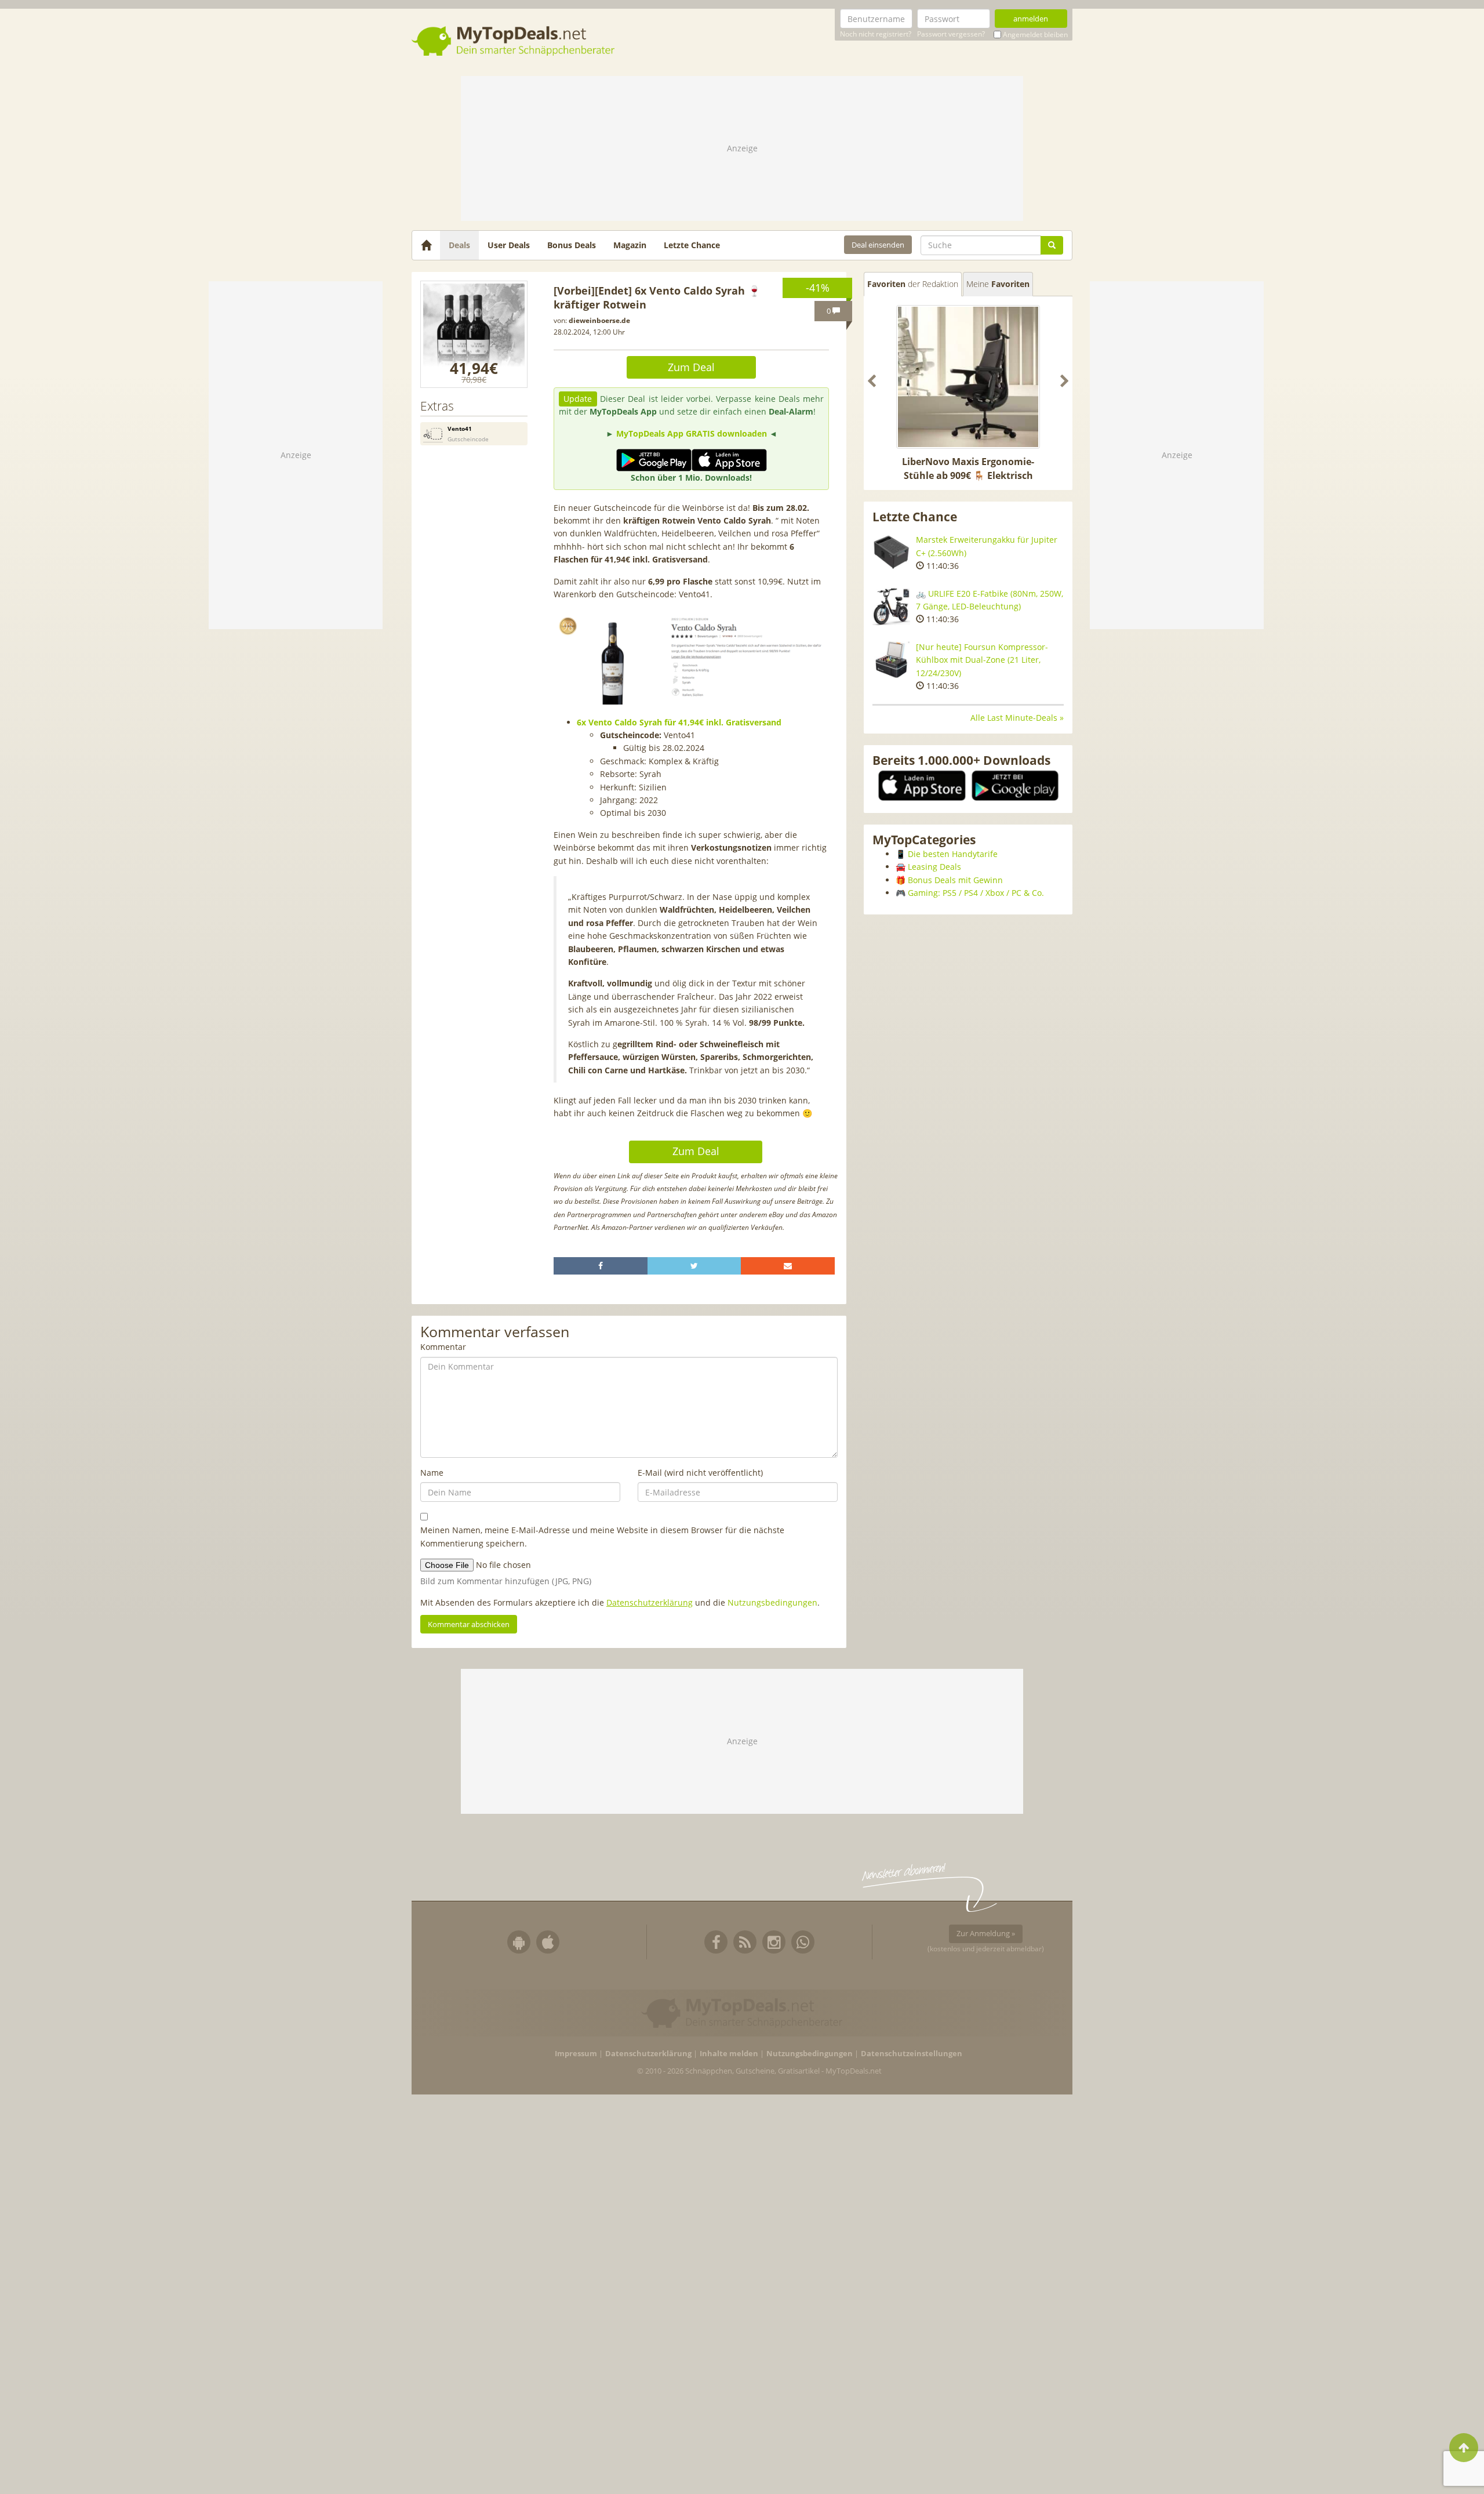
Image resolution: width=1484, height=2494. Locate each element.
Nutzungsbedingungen (772, 1602)
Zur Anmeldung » (986, 1933)
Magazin (630, 245)
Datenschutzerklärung (650, 1602)
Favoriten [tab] (913, 284)
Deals (459, 245)
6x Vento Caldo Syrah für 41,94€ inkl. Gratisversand (679, 722)
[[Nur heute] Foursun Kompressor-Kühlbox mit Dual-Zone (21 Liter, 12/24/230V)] (891, 660)
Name (432, 1473)
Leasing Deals (934, 867)
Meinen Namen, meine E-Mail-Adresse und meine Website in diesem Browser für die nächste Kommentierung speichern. (602, 1536)
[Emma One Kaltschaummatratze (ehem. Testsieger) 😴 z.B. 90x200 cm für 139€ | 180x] (968, 377)
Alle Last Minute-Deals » (1017, 718)
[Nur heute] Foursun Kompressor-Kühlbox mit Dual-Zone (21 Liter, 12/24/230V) (982, 660)
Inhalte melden (729, 2054)
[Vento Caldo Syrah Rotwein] (474, 334)
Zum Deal (691, 367)
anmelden (1031, 19)
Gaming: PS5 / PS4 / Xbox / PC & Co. (976, 893)
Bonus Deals (572, 245)
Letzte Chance (692, 245)
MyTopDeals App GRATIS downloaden (692, 433)
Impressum (576, 2054)
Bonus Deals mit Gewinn (955, 880)
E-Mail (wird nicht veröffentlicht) (700, 1473)
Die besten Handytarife (953, 854)
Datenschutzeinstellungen (912, 2054)
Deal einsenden (878, 245)
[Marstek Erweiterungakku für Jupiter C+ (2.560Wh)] (891, 552)
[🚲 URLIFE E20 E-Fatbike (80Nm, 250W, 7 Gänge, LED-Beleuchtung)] (891, 606)
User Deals (509, 245)
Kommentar (443, 1347)
